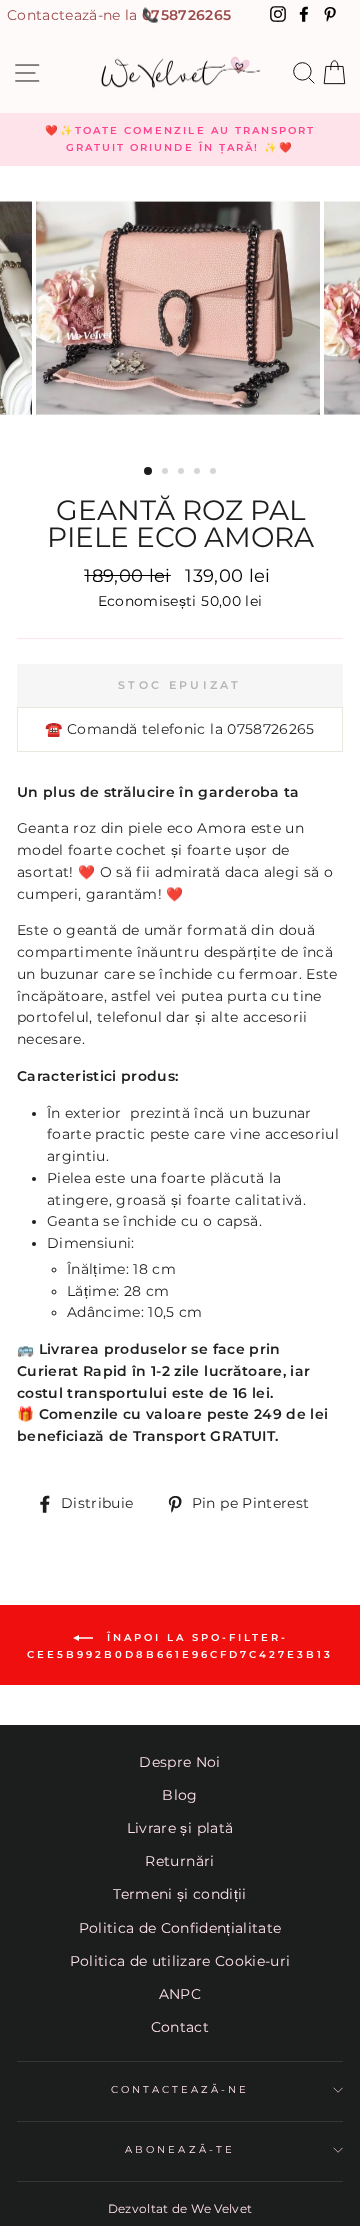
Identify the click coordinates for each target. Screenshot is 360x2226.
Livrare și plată (180, 1828)
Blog (179, 1795)
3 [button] (183, 473)
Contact (180, 2027)
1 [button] (149, 472)
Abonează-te (180, 2149)
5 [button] (215, 473)
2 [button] (167, 473)
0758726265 (186, 15)
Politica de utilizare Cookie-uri (180, 1961)
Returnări (179, 1861)
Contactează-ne (180, 2089)
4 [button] (199, 473)
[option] (180, 139)
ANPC (180, 1994)
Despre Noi (179, 1762)
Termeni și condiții (179, 1894)
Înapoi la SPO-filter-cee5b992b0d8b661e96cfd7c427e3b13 (180, 1646)
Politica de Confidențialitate (180, 1928)
